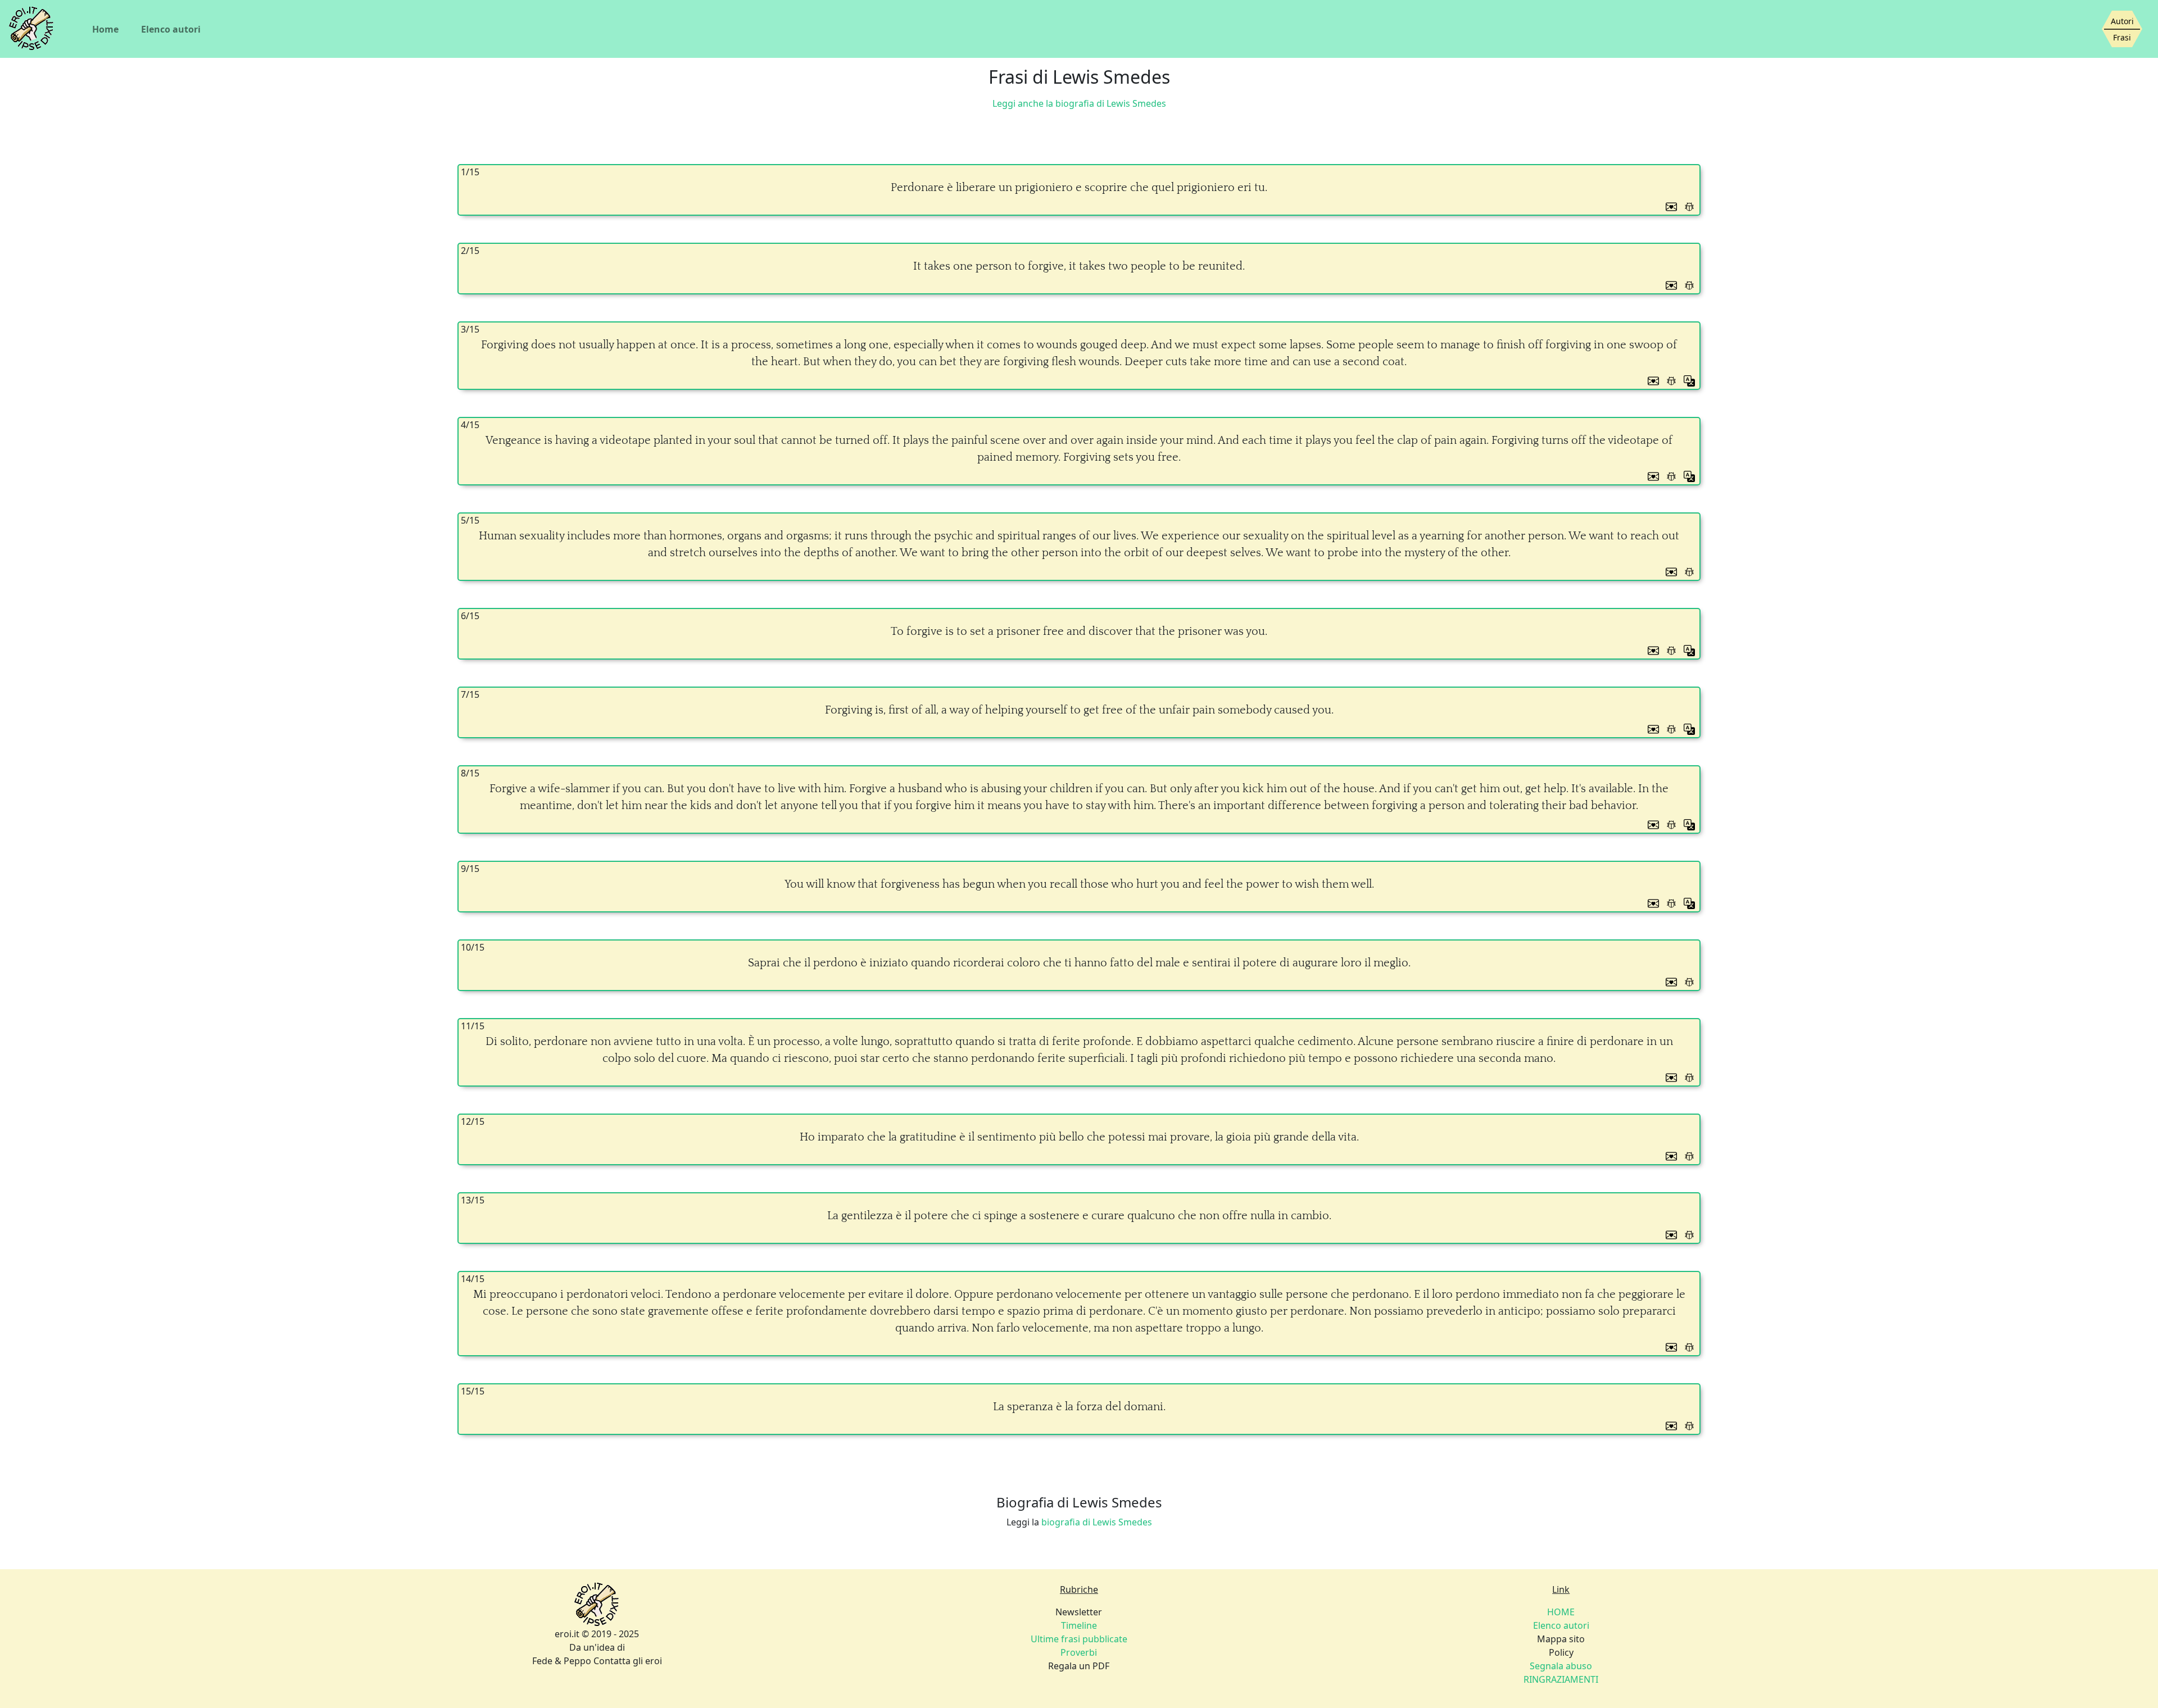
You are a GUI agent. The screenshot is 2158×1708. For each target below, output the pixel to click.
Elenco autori (171, 29)
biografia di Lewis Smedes (1097, 1522)
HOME (1561, 1612)
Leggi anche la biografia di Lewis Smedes (1079, 103)
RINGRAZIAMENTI (1561, 1679)
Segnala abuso (1561, 1666)
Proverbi (1079, 1652)
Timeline (1079, 1625)
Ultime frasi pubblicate (1079, 1639)
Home (105, 29)
